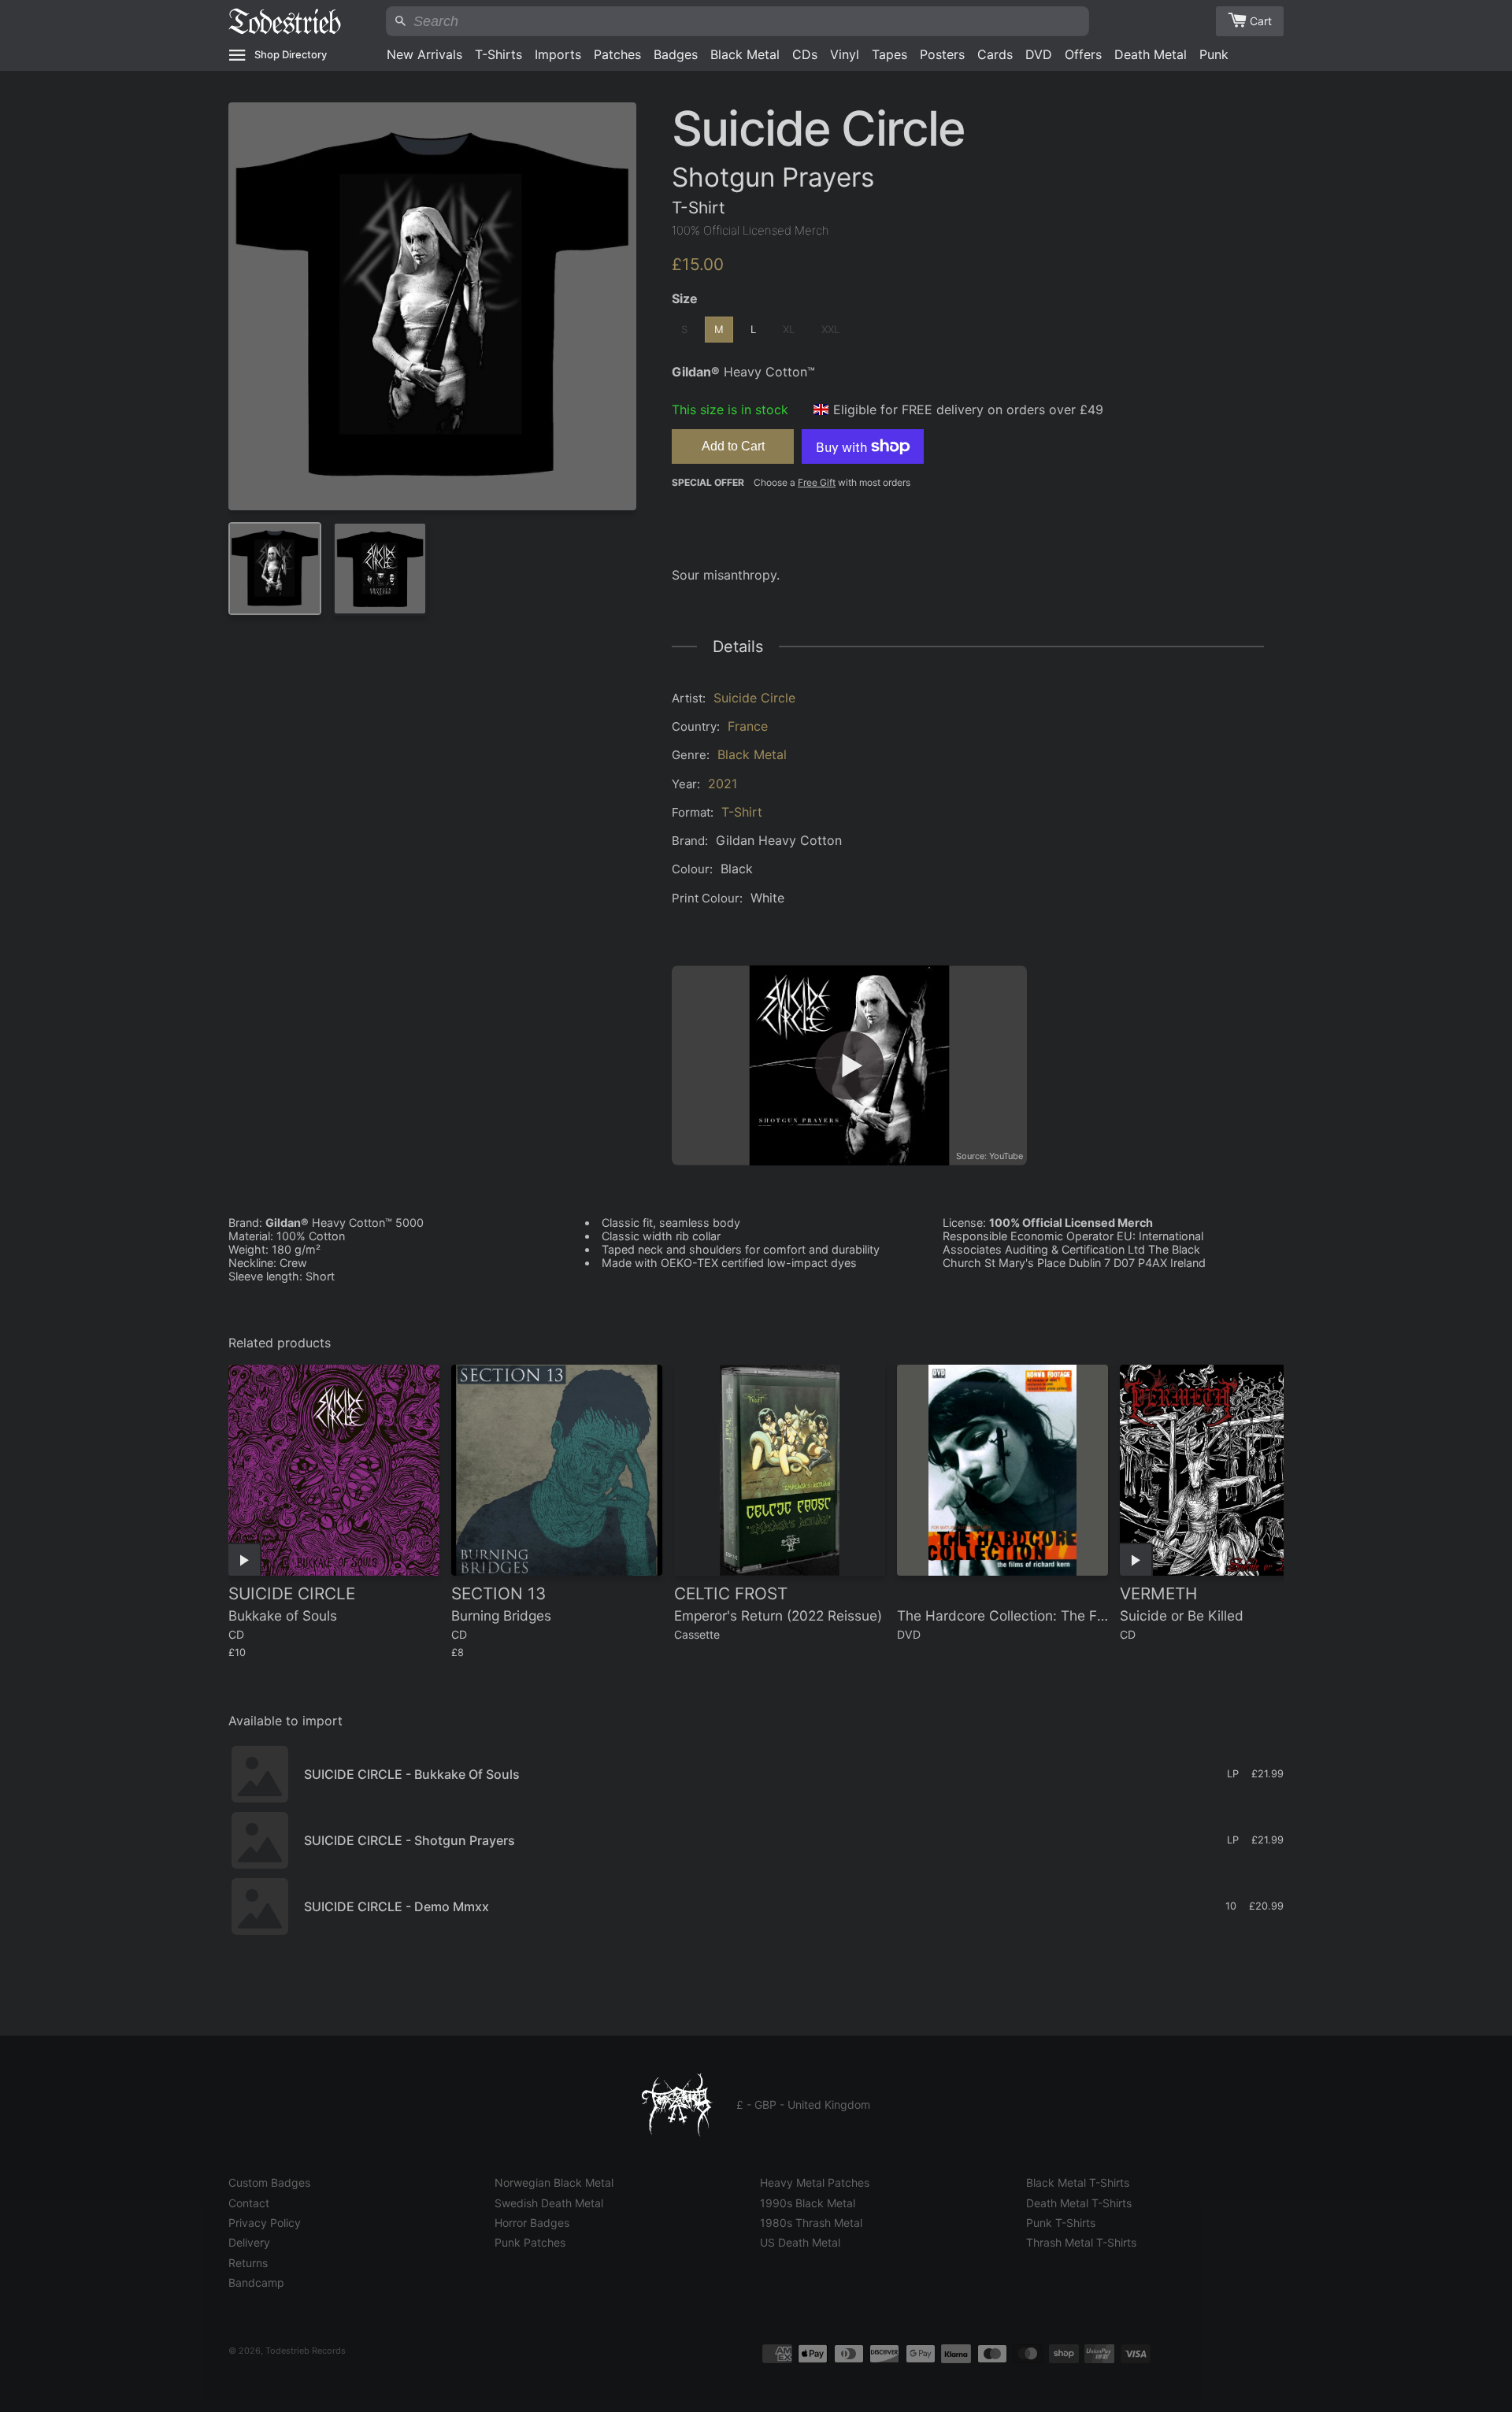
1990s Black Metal (808, 2203)
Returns (248, 2263)
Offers (1083, 54)
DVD (1039, 54)
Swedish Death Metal (549, 2203)
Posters (942, 54)
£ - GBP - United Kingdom (803, 2104)
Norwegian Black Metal (554, 2182)
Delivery (249, 2242)
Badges (676, 54)
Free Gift (817, 482)
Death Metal (1151, 54)
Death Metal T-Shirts (1079, 2203)
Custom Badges (269, 2182)
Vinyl (845, 54)
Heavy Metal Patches (815, 2182)
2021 (723, 784)
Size (685, 298)
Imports (558, 54)
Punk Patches (530, 2242)
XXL (830, 329)
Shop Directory (291, 54)
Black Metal (745, 54)
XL (789, 329)
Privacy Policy (265, 2223)
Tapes (889, 54)
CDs (805, 54)
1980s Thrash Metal (811, 2223)
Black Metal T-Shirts (1078, 2182)
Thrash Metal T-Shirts (1081, 2242)
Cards (995, 54)
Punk (1214, 54)
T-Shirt (742, 812)
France (748, 726)
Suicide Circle (754, 698)
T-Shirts (498, 54)
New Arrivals (424, 54)
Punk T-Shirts (1061, 2223)
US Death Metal (800, 2242)
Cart (1261, 21)
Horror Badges (532, 2223)
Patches (617, 54)
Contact (249, 2203)
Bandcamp (256, 2282)
